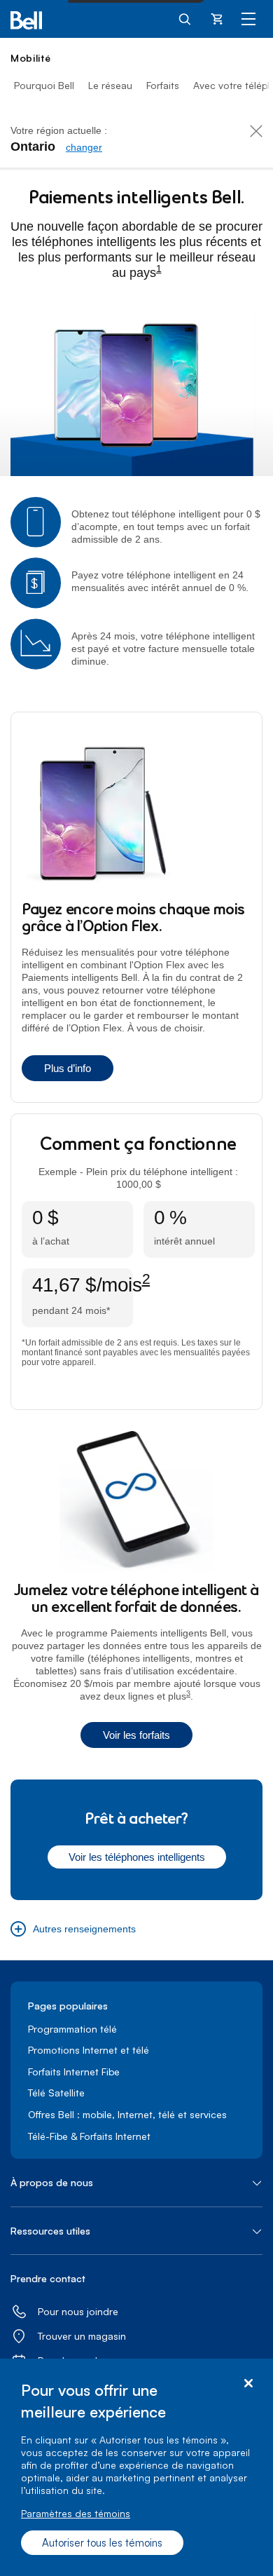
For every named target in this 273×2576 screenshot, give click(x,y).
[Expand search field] (185, 18)
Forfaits (163, 85)
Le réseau (110, 85)
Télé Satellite (56, 2093)
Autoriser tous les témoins (102, 2543)
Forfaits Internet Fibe (74, 2072)
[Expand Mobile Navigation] (248, 18)
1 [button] (159, 269)
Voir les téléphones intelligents (137, 1857)
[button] (73, 1929)
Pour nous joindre (78, 2311)
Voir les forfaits (136, 1735)
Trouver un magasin (82, 2336)
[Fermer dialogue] (248, 2384)
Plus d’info (68, 1068)
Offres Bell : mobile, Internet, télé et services (127, 2114)
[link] (84, 147)
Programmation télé (72, 2029)
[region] (136, 2467)
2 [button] (146, 1279)
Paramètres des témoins (76, 2513)
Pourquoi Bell (44, 85)
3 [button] (188, 1694)
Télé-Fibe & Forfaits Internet (89, 2136)
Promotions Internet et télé (89, 2050)
